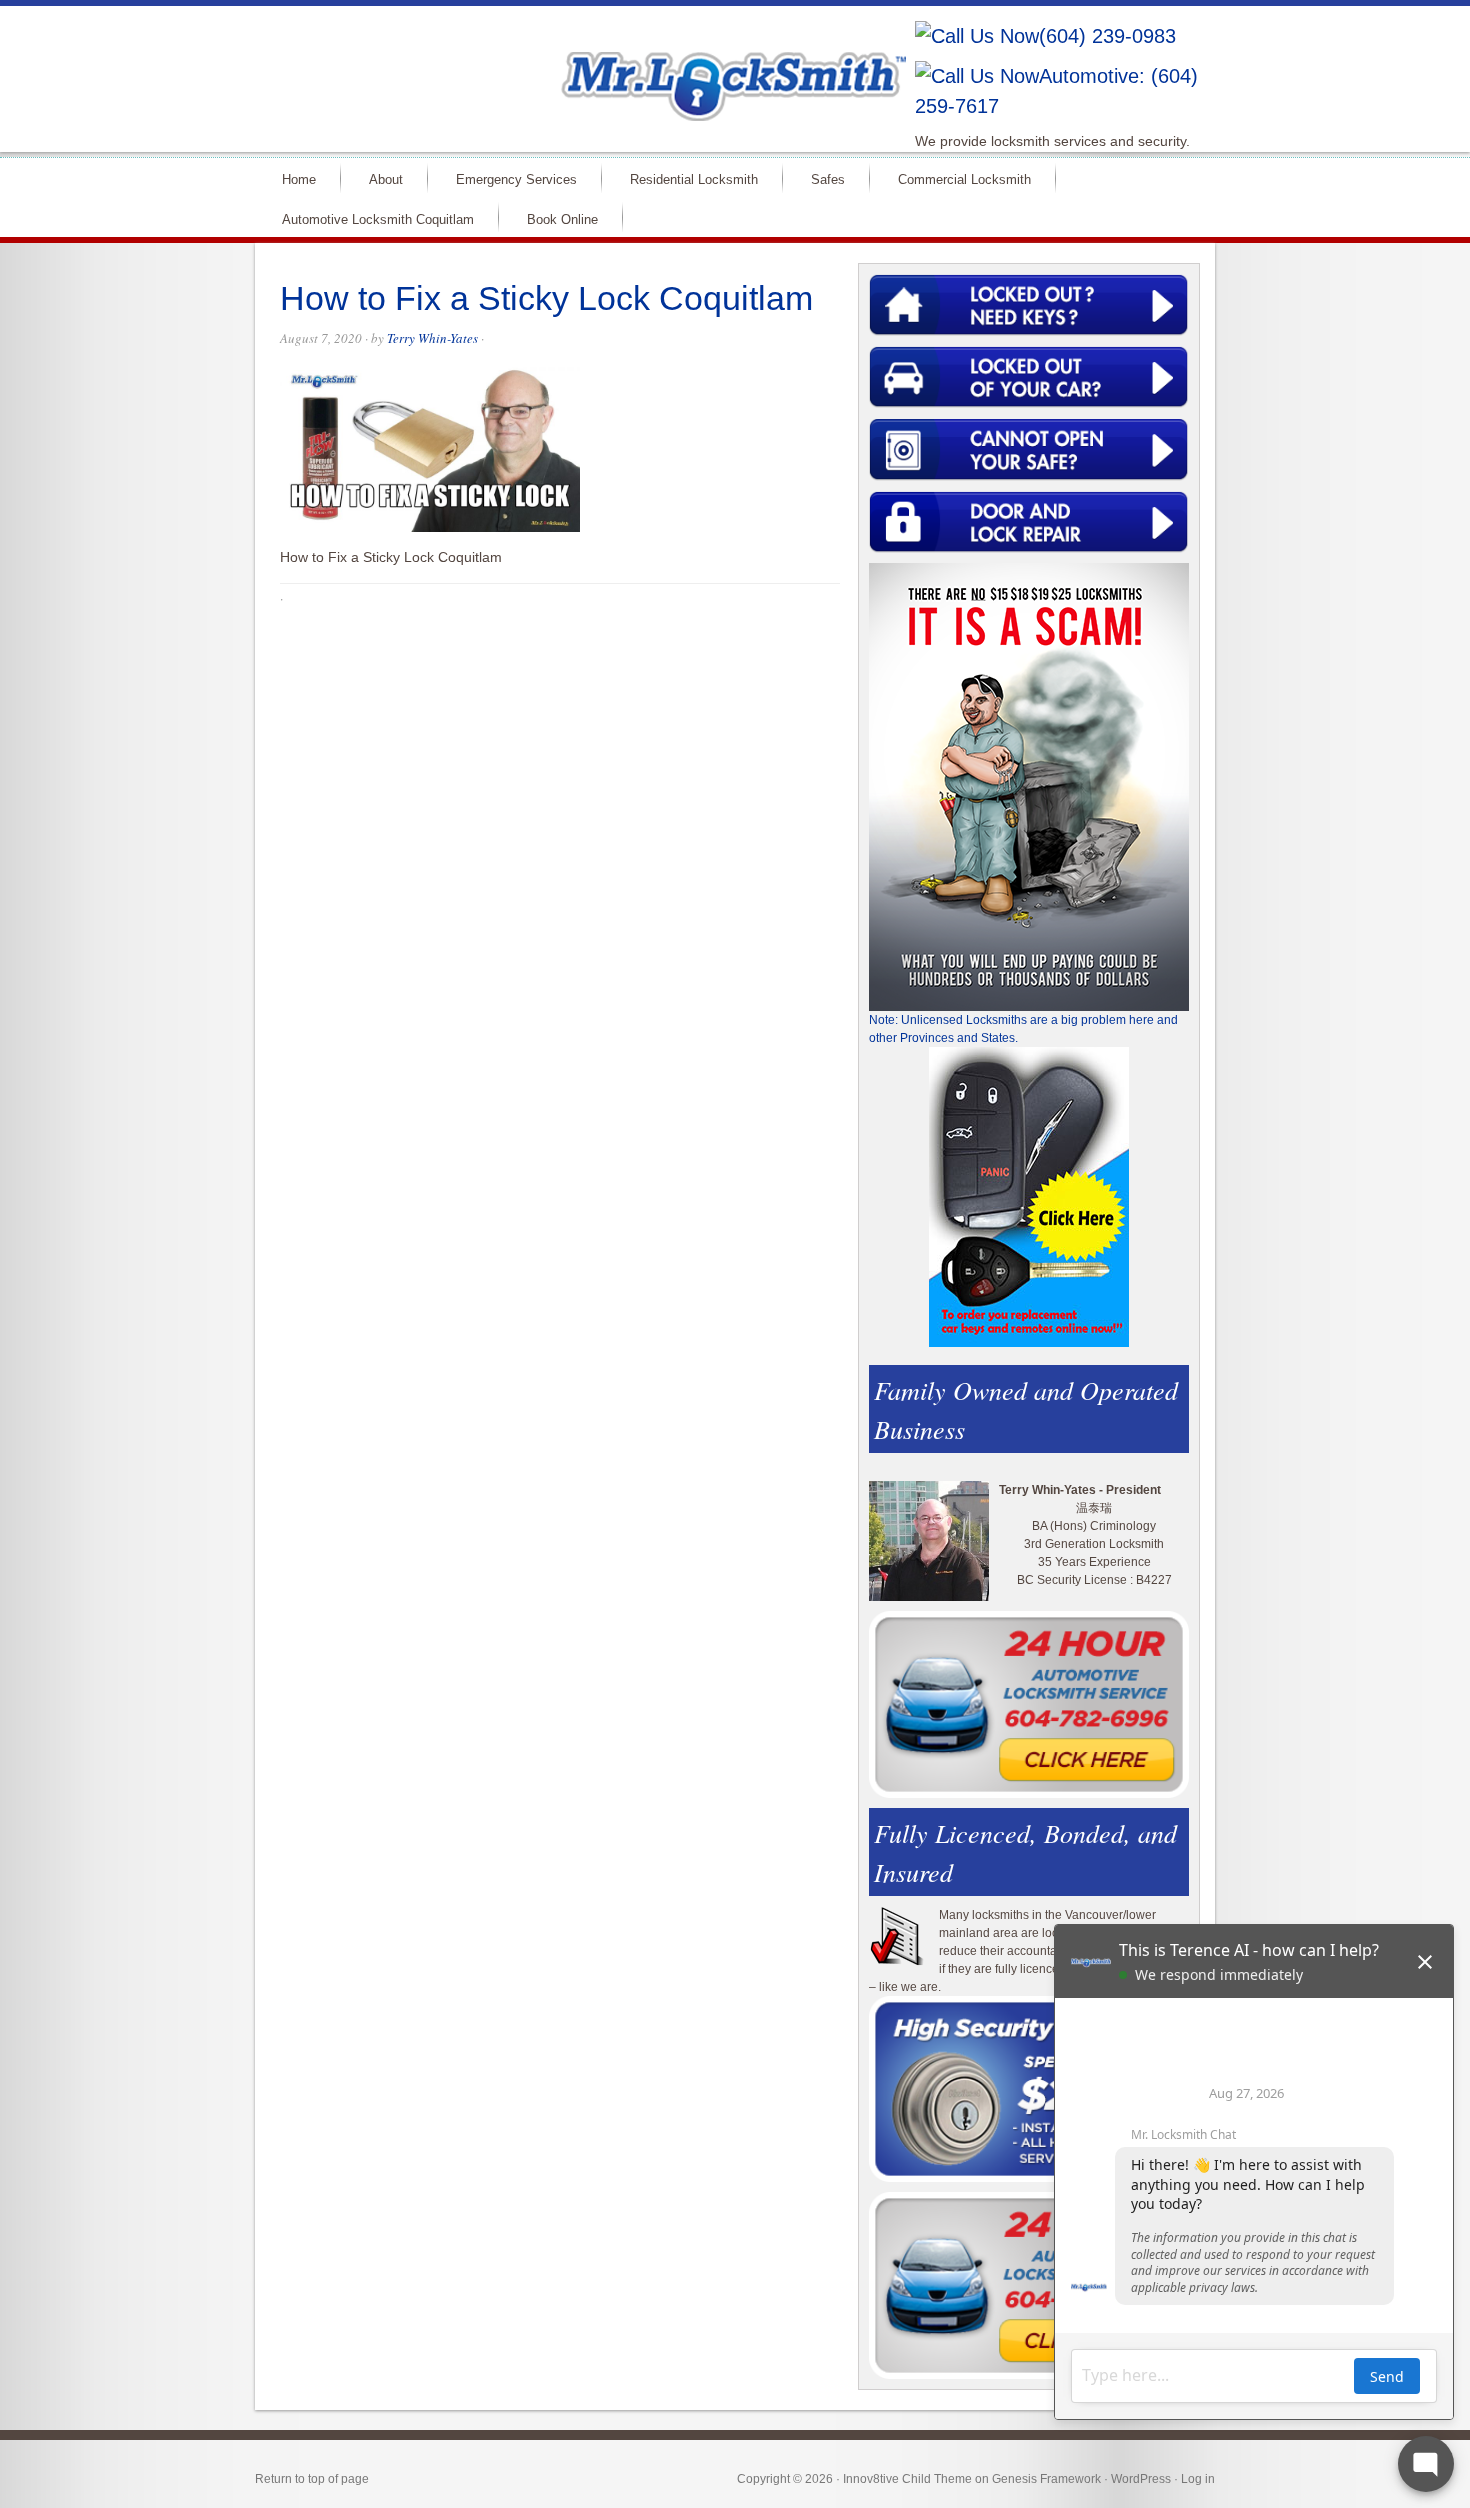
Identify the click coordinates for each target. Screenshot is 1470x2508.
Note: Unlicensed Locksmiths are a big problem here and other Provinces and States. (1023, 1029)
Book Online (562, 219)
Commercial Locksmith (964, 179)
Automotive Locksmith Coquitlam (378, 219)
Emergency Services (516, 179)
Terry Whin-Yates (432, 338)
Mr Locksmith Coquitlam (541, 66)
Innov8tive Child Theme (907, 2479)
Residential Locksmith (694, 179)
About (386, 179)
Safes (828, 179)
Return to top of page (312, 2479)
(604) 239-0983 (1107, 36)
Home (299, 179)
